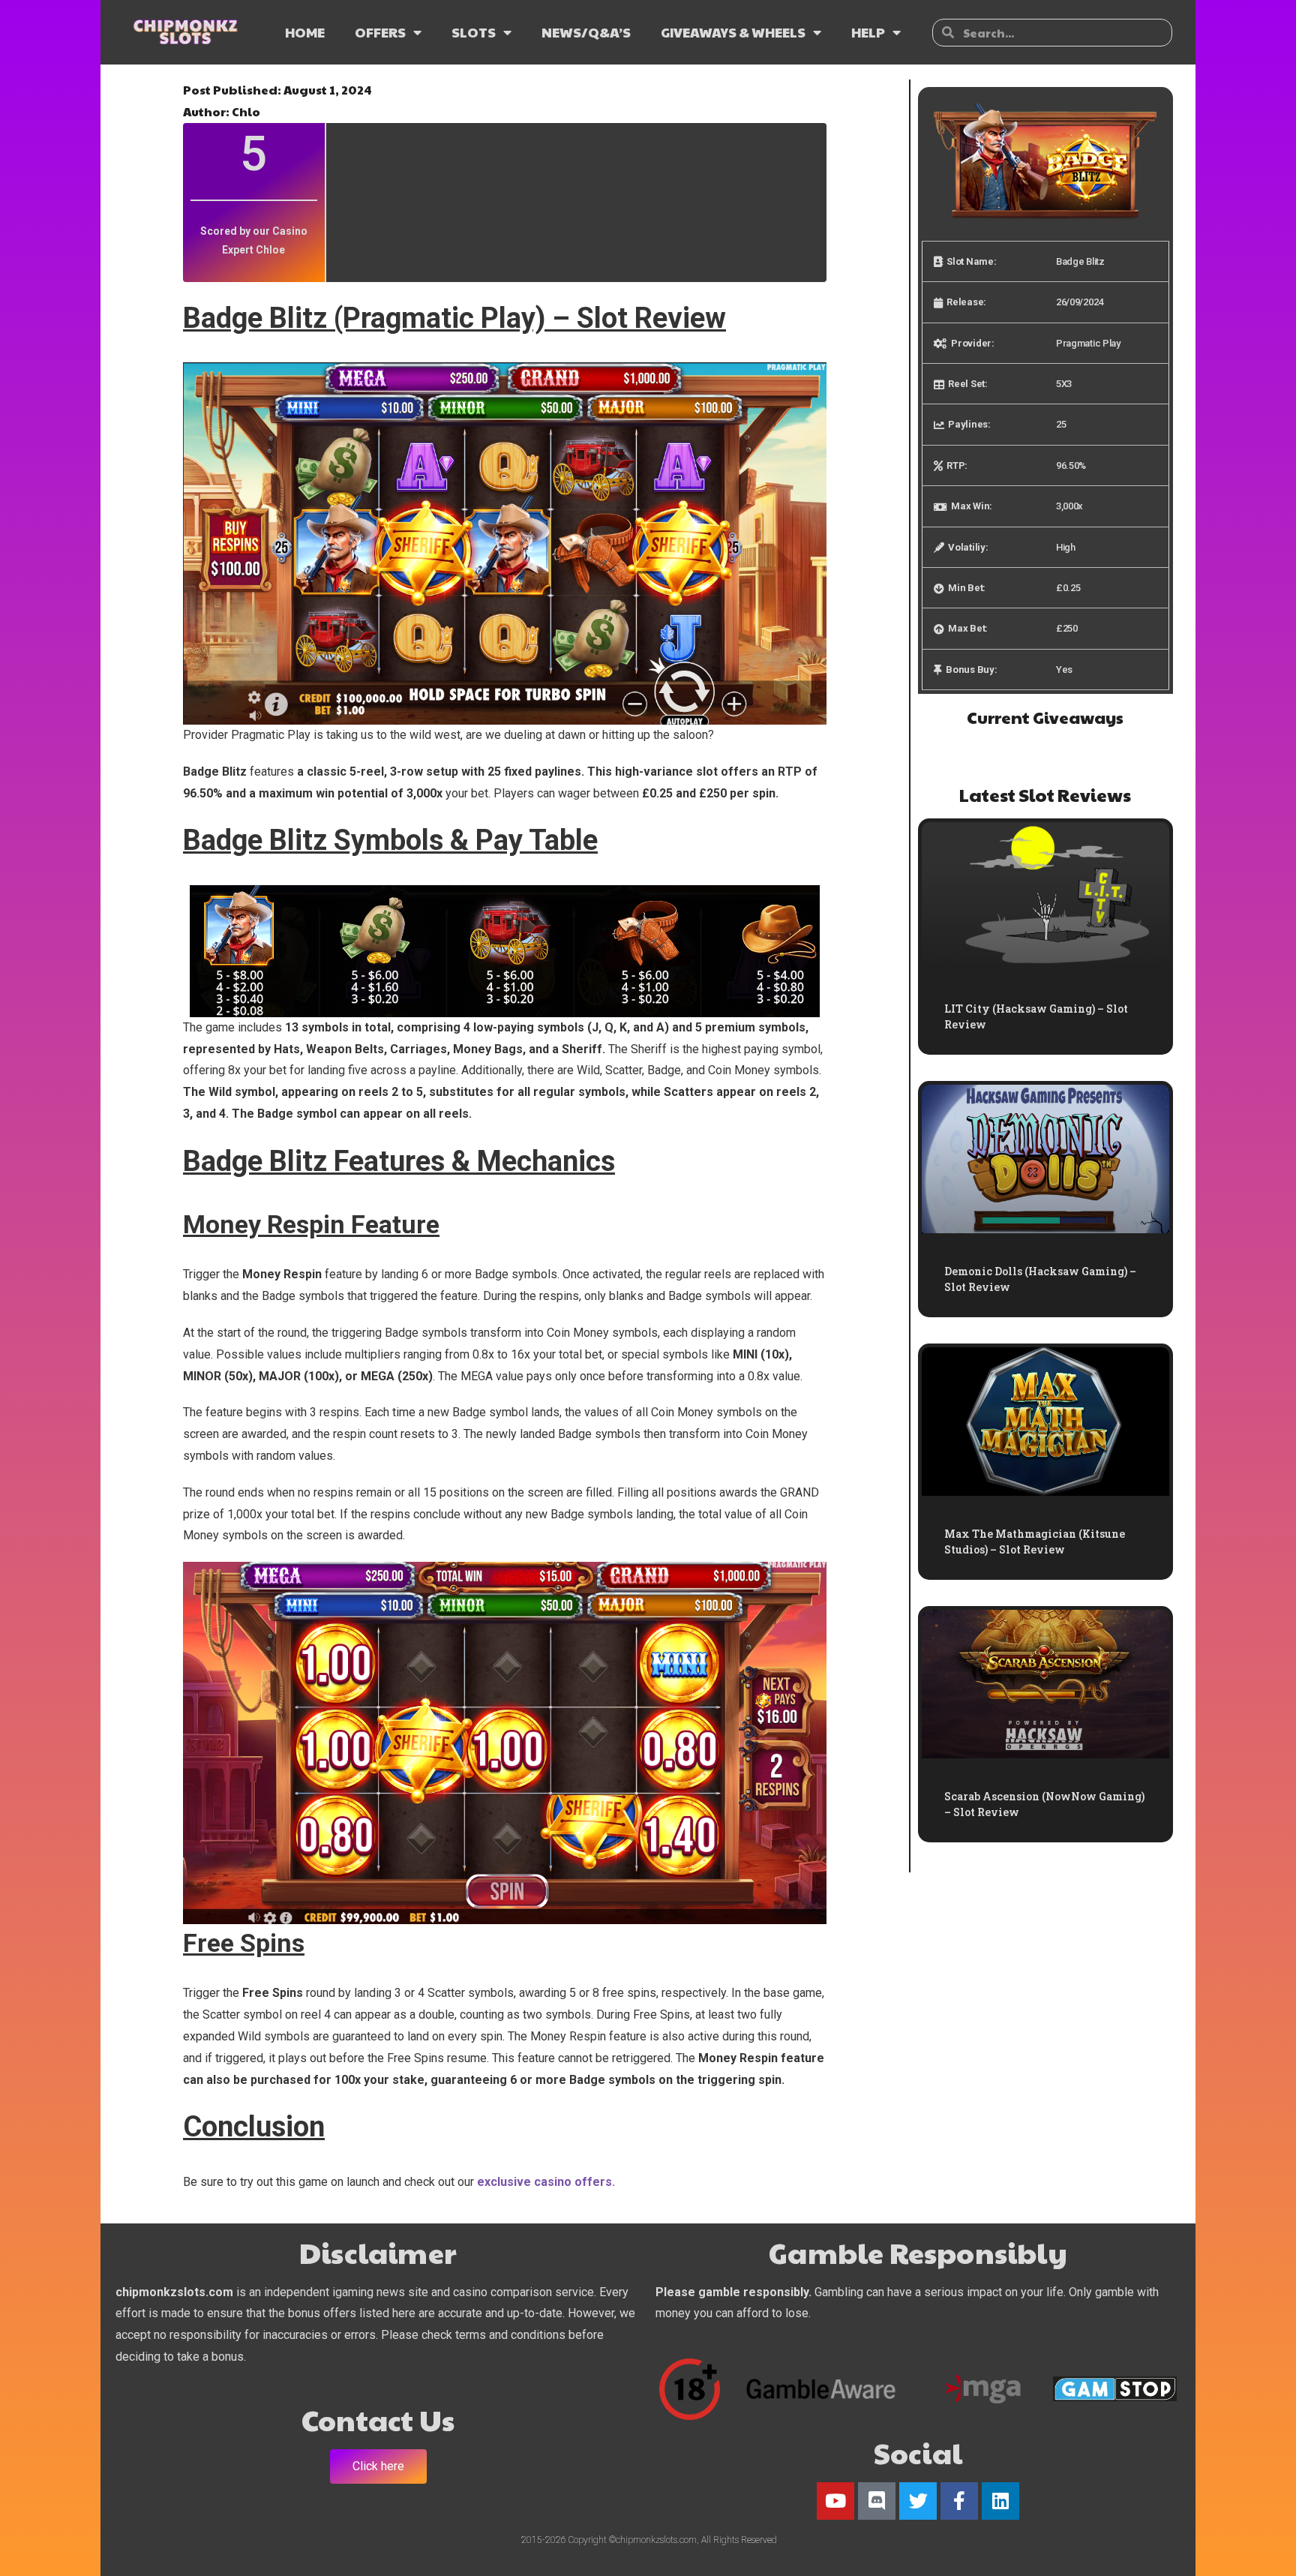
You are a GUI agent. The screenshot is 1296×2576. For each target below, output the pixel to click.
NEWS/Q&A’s (586, 32)
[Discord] (877, 2501)
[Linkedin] (1000, 2501)
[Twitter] (918, 2501)
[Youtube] (835, 2501)
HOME (305, 32)
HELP (868, 32)
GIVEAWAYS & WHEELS (733, 32)
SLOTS (474, 32)
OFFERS (380, 32)
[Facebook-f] (959, 2501)
